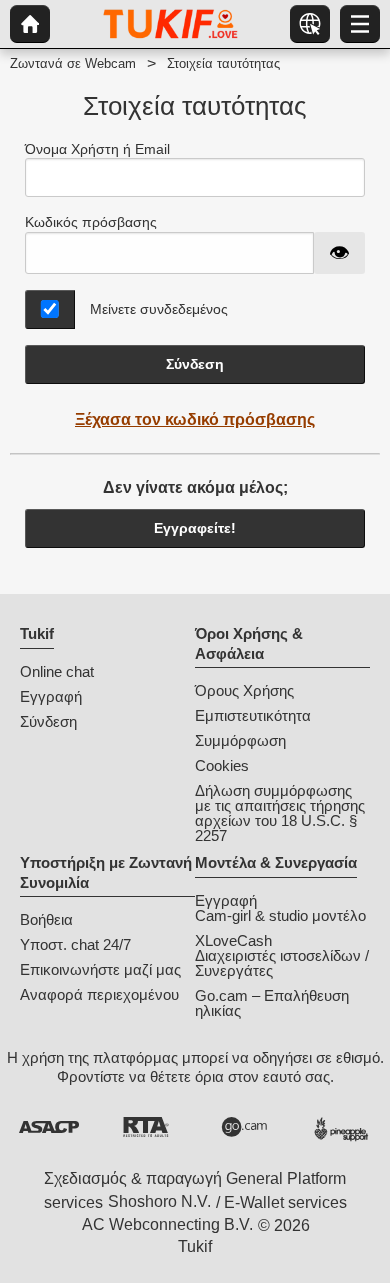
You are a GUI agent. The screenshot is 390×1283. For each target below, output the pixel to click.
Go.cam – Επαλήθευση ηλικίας (272, 1003)
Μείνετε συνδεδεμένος (159, 309)
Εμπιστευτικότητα (253, 715)
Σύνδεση (195, 364)
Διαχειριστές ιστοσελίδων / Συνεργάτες (282, 963)
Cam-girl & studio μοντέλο (280, 915)
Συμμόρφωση (240, 740)
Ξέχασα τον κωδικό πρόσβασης (195, 419)
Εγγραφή (51, 696)
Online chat (57, 671)
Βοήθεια (46, 919)
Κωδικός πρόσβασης (91, 222)
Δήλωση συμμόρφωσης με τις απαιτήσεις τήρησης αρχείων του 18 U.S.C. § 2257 (280, 813)
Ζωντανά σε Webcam (73, 63)
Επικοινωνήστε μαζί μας (100, 969)
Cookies (222, 765)
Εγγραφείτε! (195, 528)
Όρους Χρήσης (244, 690)
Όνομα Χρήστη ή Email (97, 149)
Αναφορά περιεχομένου (99, 994)
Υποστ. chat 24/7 (75, 944)
